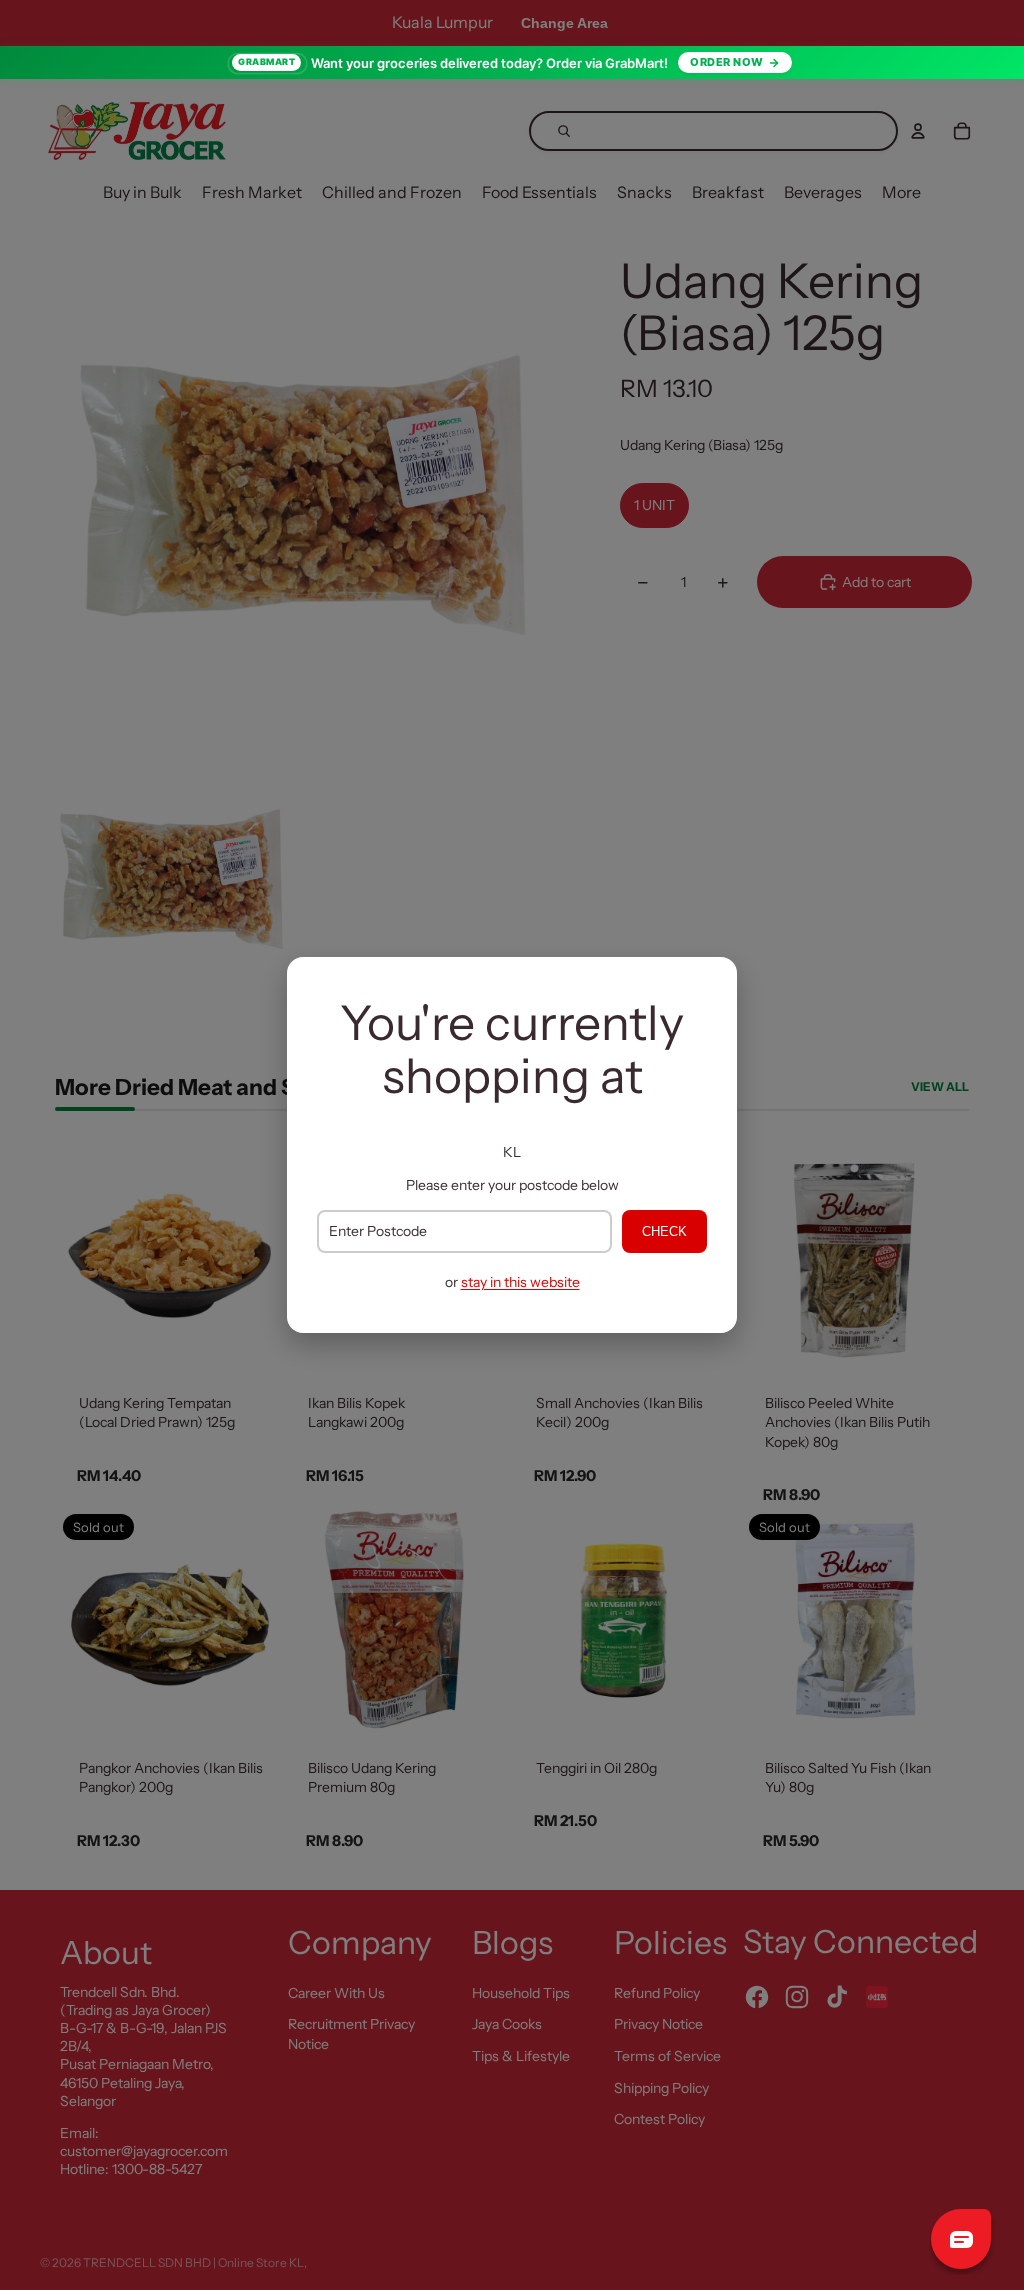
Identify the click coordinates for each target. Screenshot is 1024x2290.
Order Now (727, 62)
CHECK (664, 1231)
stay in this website (520, 1282)
